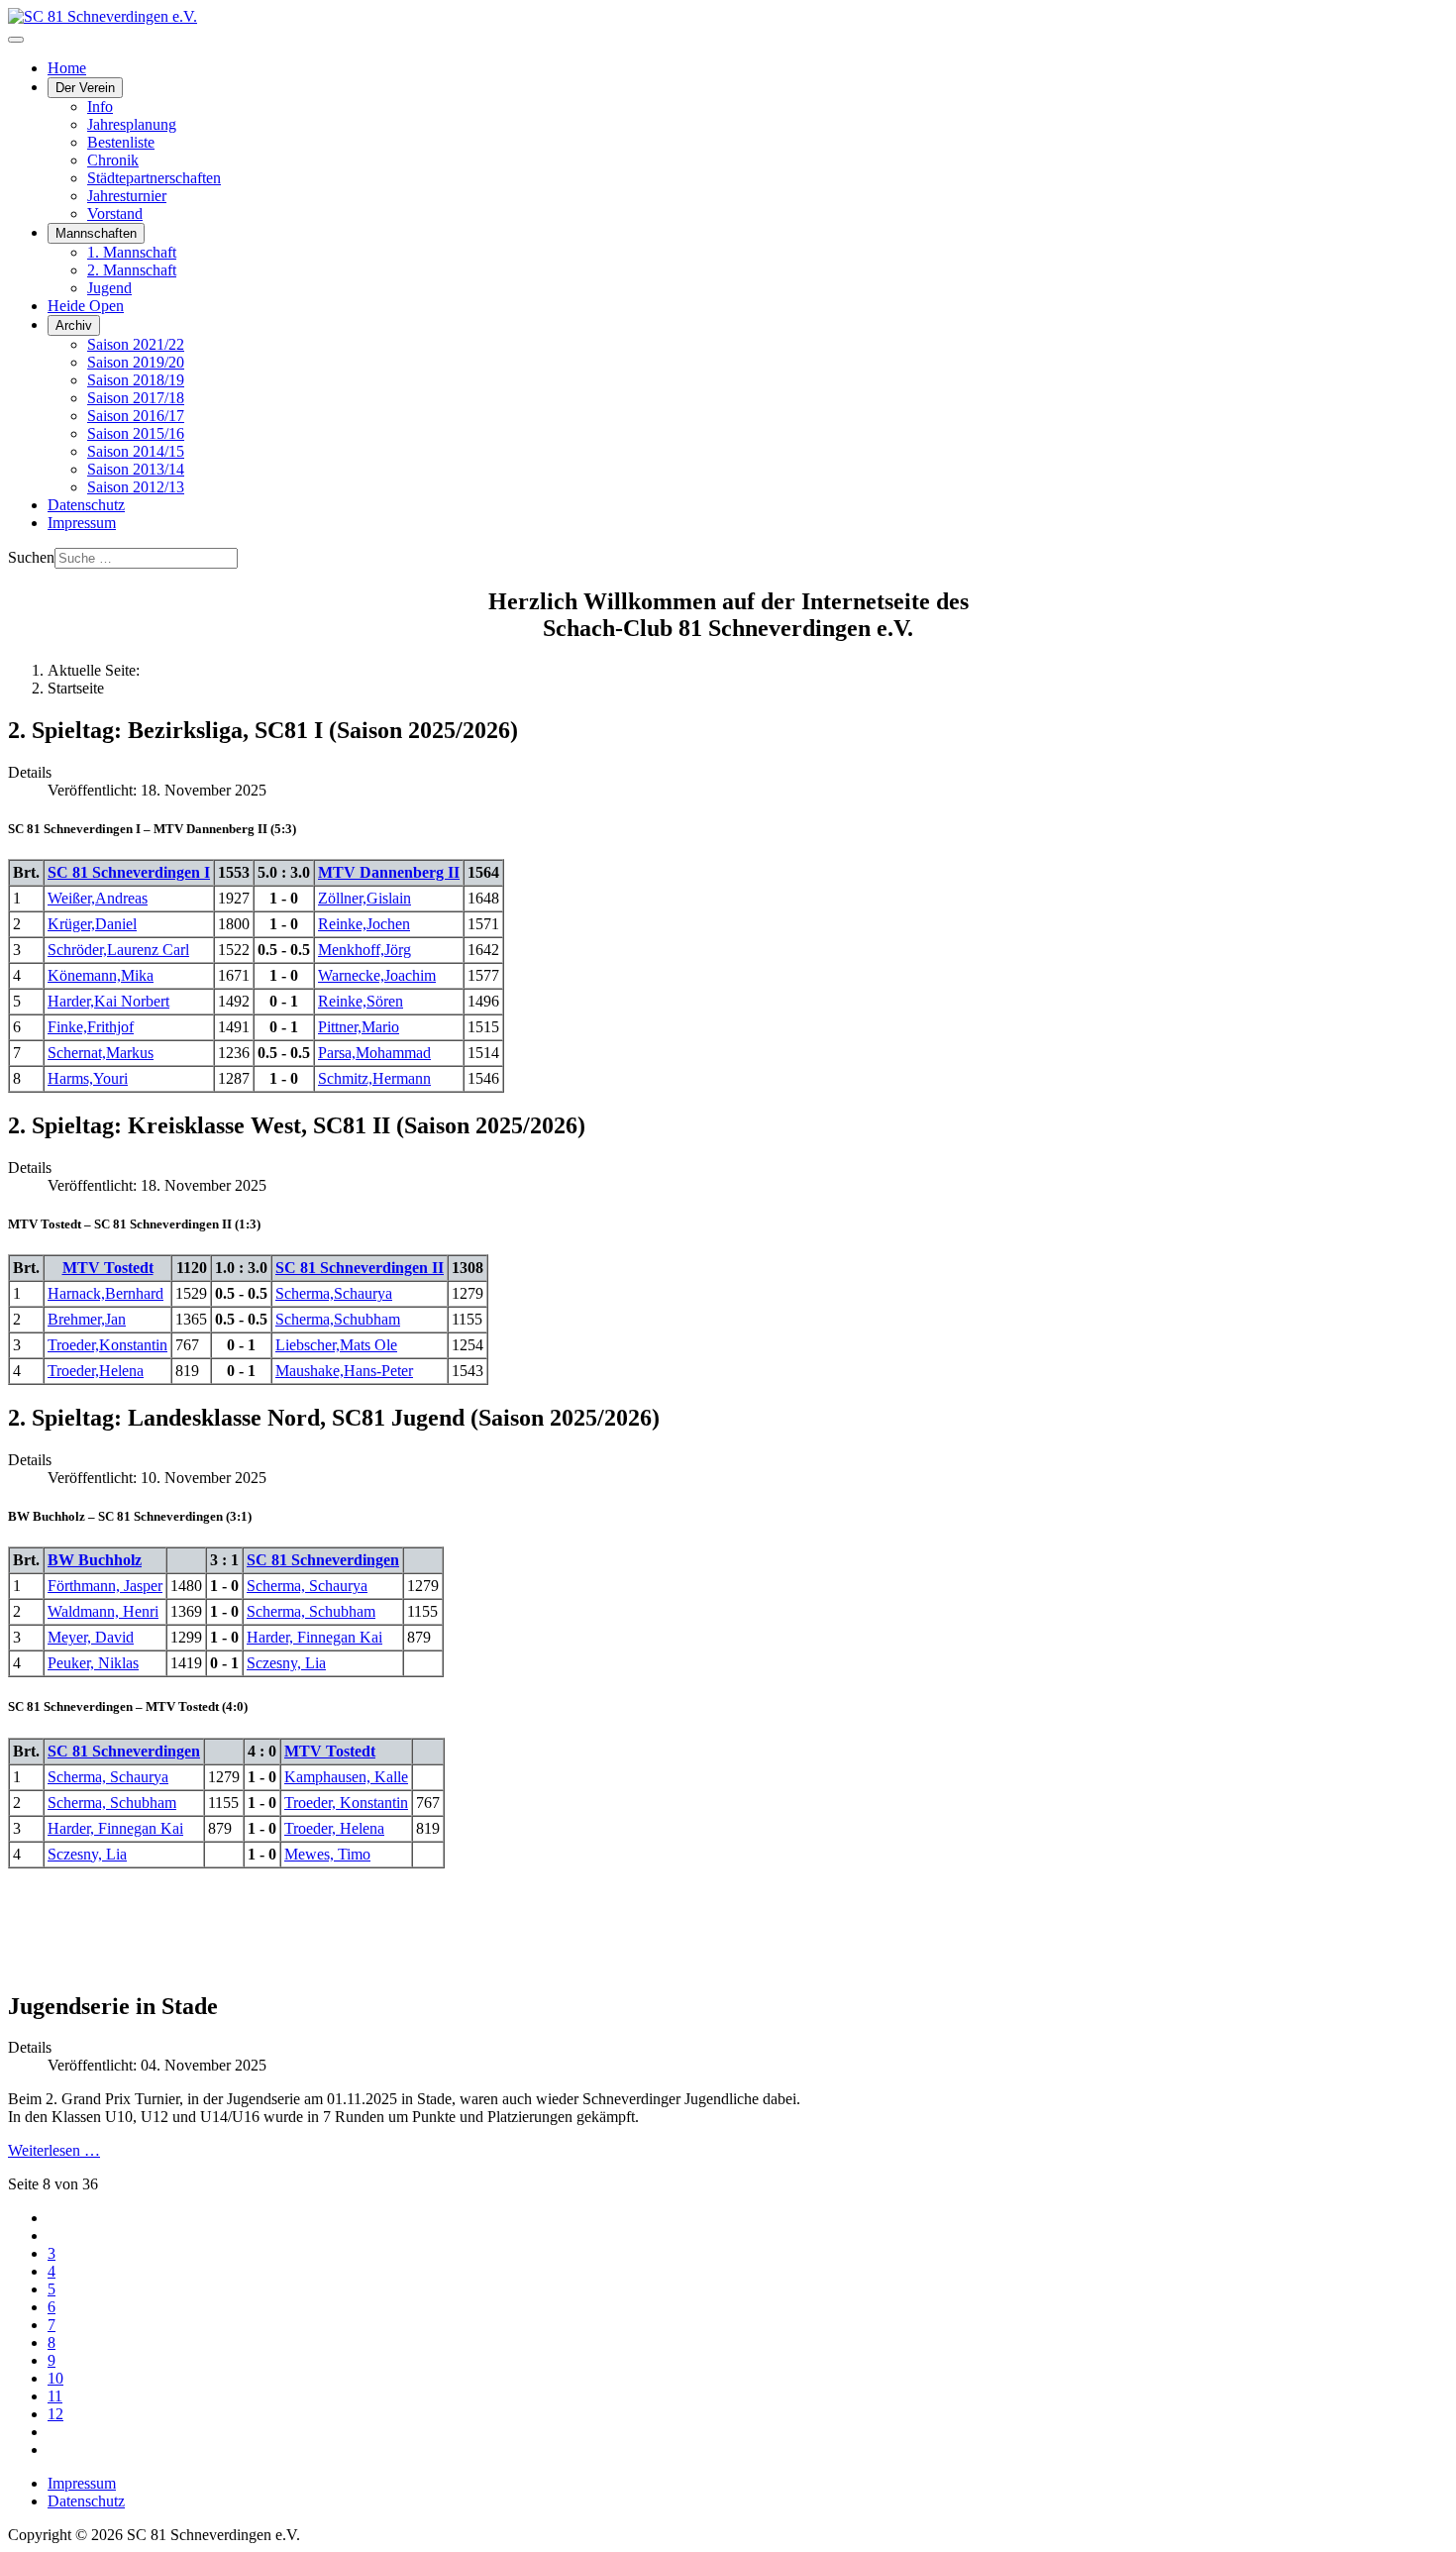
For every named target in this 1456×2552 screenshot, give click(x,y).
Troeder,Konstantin (107, 1345)
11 (55, 2396)
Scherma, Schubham (311, 1611)
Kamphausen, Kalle (346, 1777)
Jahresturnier (127, 196)
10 (55, 2378)
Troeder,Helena (96, 1371)
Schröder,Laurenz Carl (118, 950)
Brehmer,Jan (87, 1319)
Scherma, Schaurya (307, 1586)
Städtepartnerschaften (154, 178)
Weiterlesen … (54, 2150)
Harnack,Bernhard (105, 1293)
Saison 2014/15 (136, 451)
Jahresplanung (132, 124)
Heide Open (86, 306)
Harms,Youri (88, 1078)
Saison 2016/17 (136, 416)
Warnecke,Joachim (377, 975)
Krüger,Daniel (92, 924)
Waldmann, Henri (103, 1611)
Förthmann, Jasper (105, 1586)
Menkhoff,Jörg (364, 950)
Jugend (109, 288)
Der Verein (85, 88)
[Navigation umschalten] (16, 40)
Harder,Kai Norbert (108, 1001)
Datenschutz (86, 505)
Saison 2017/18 (136, 398)
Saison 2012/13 (136, 487)
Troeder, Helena (334, 1828)
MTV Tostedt (108, 1268)
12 (55, 2414)
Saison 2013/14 (136, 469)
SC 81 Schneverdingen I (129, 872)
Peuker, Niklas (93, 1663)
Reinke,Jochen (364, 924)
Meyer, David (91, 1637)
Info (100, 106)
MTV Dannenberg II (389, 872)
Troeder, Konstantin (346, 1803)
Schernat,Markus (101, 1053)
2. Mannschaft (132, 270)
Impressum (82, 523)
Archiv (74, 325)
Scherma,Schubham (338, 1319)
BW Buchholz (95, 1560)
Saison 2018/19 (136, 380)
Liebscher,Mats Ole (336, 1345)
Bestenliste (121, 142)
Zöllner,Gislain (364, 898)
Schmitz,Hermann (374, 1078)
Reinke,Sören (361, 1001)
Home (67, 68)
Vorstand (115, 213)
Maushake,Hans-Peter (344, 1371)
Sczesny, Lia (286, 1663)
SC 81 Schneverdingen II (360, 1268)
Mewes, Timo (327, 1854)
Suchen (31, 557)
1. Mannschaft (132, 252)
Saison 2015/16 (136, 433)
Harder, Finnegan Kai (314, 1637)
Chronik (113, 160)
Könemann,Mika (101, 975)
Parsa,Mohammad (374, 1053)
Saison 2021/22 (136, 344)
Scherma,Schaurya (334, 1293)
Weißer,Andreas (98, 898)
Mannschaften (96, 233)
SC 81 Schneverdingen (323, 1560)
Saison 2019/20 (136, 362)
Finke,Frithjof (91, 1027)
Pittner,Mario (359, 1027)
